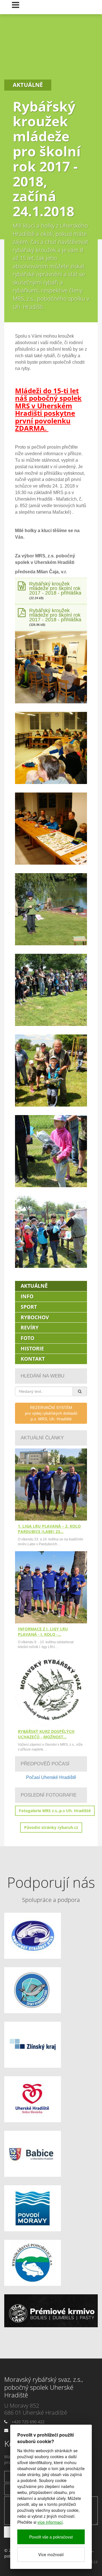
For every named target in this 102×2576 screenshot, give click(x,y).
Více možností (51, 2554)
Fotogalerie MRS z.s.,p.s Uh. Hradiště (55, 1811)
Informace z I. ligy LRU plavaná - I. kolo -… (43, 1632)
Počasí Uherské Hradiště (51, 1777)
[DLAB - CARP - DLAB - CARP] (51, 2311)
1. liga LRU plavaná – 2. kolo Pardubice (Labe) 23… (49, 1529)
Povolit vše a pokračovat (51, 2537)
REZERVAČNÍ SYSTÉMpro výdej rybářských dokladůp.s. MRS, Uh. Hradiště (51, 1413)
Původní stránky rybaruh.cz (51, 1827)
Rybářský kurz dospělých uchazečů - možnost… (46, 1734)
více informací (50, 2522)
